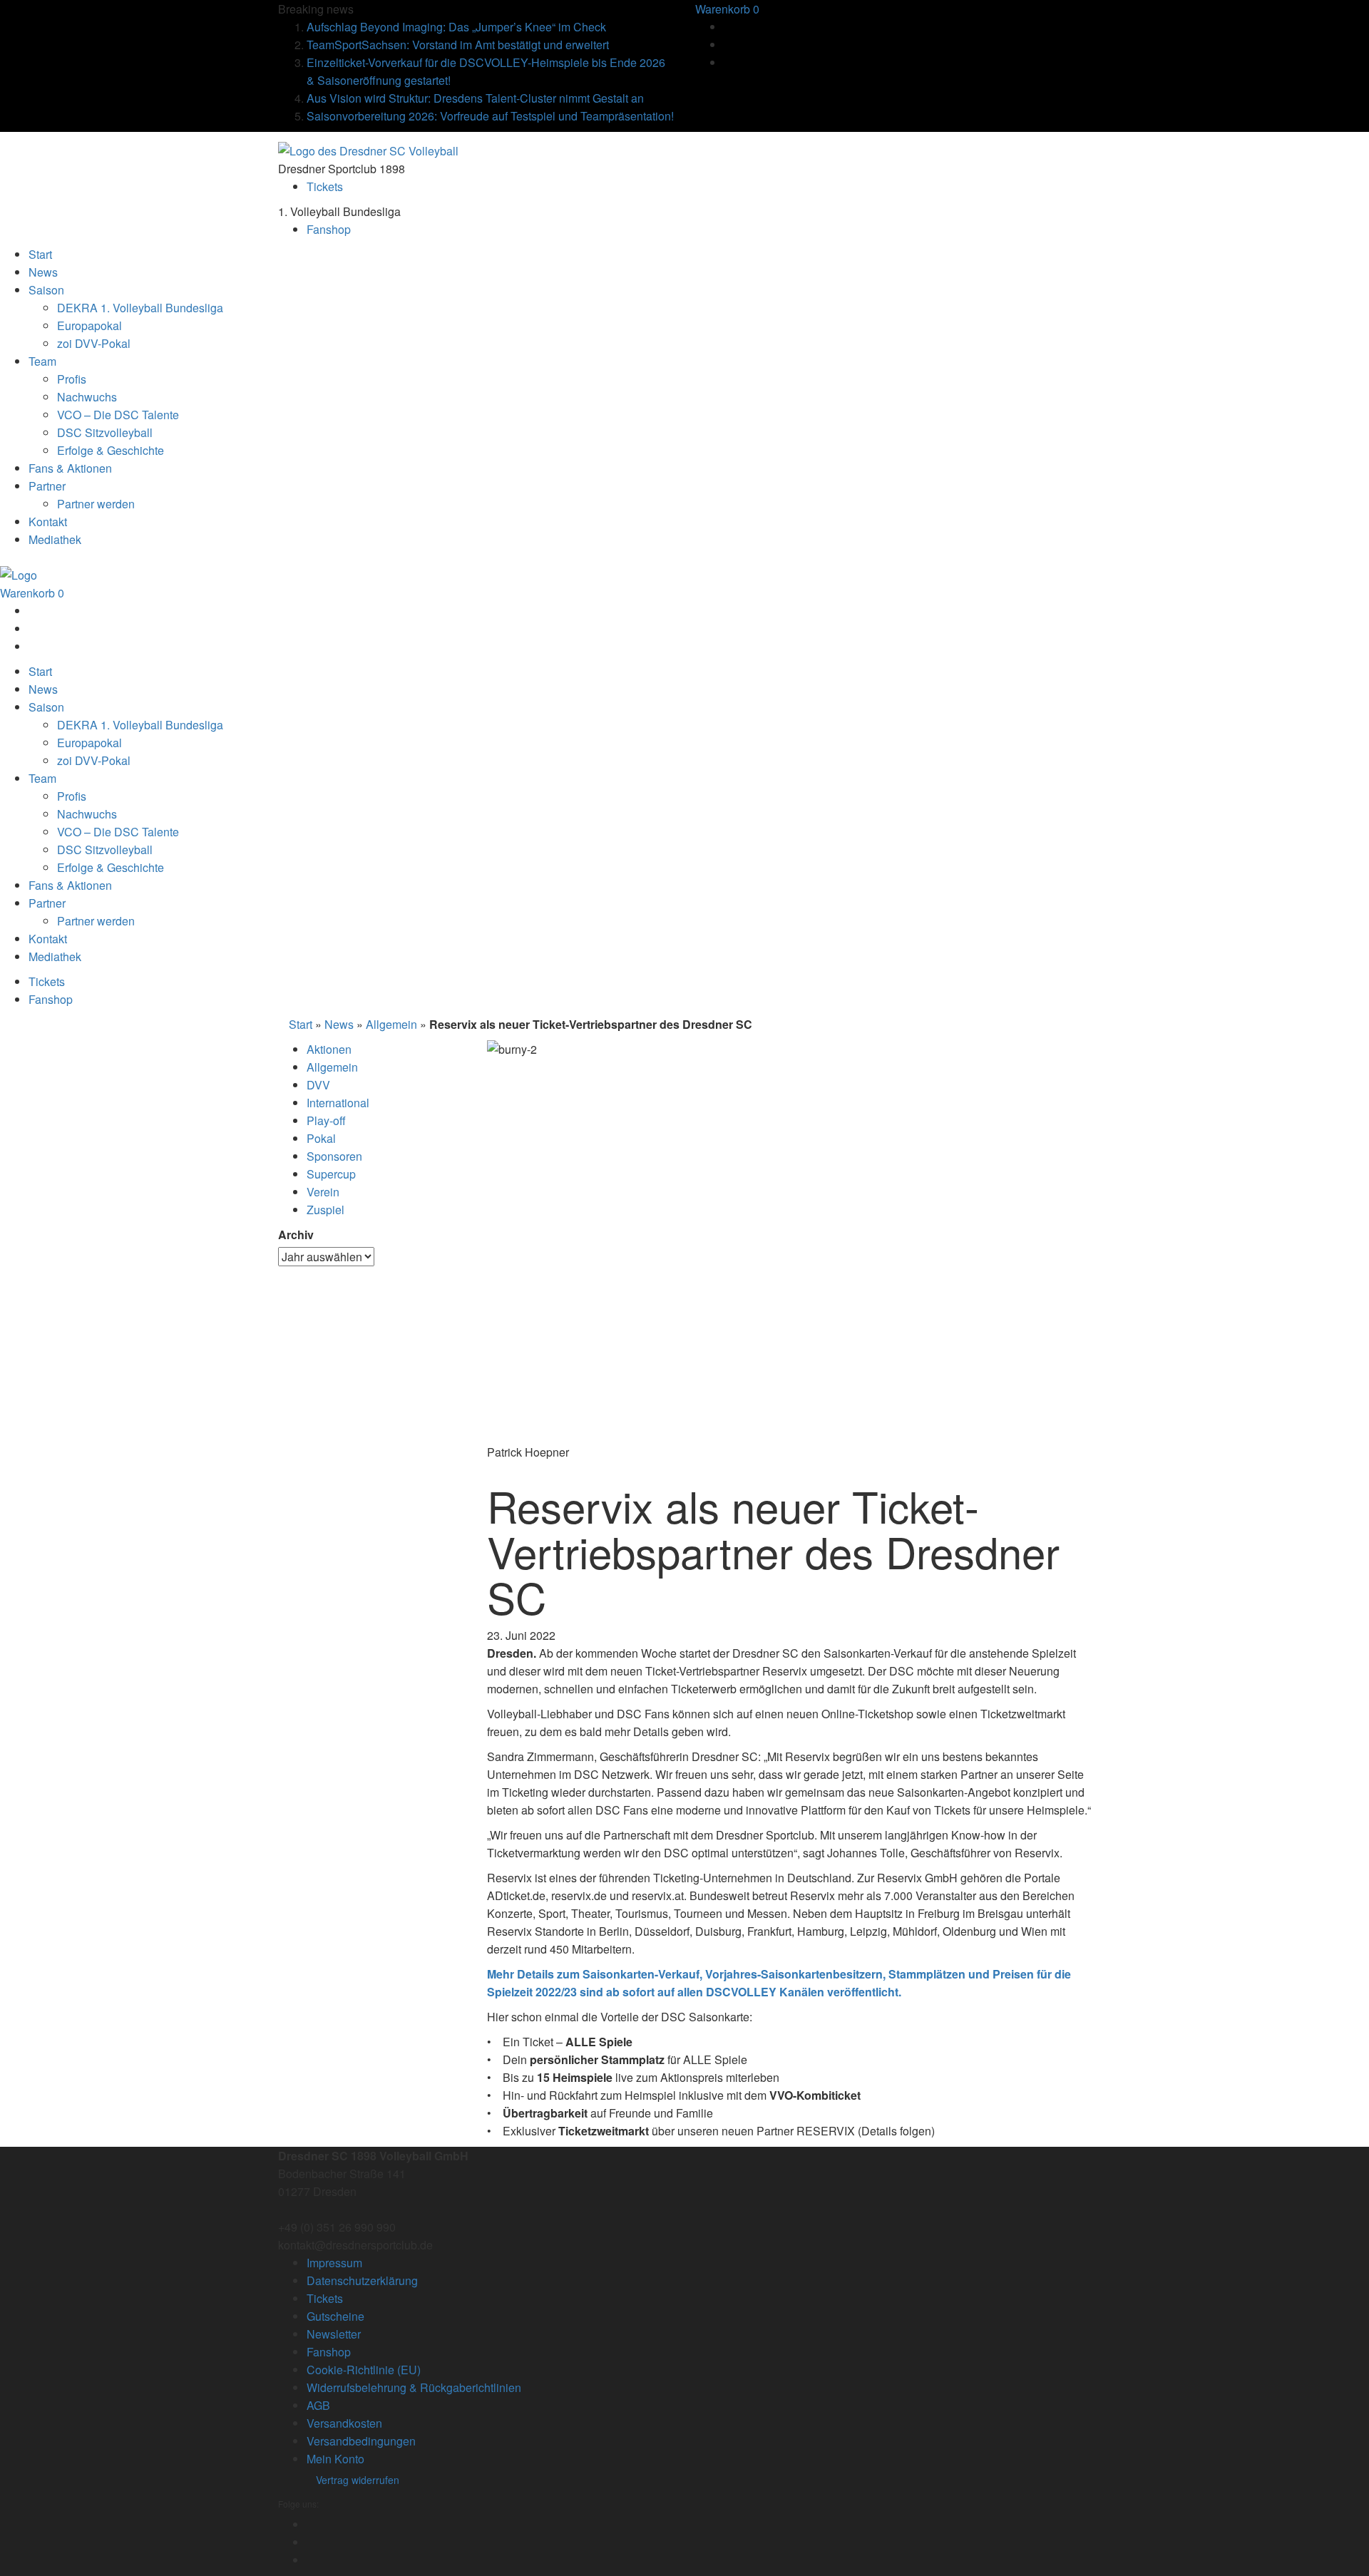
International (338, 1103)
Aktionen (329, 1049)
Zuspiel (325, 1210)
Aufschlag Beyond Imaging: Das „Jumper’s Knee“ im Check (456, 27)
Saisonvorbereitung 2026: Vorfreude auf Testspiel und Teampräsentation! (490, 116)
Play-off (326, 1120)
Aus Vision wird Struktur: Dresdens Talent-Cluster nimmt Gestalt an (475, 98)
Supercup (331, 1174)
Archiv (296, 1235)
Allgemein (391, 1024)
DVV (318, 1085)
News (339, 1024)
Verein (323, 1192)
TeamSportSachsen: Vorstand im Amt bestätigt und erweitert (458, 45)
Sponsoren (334, 1156)
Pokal (321, 1138)
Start (301, 1024)
